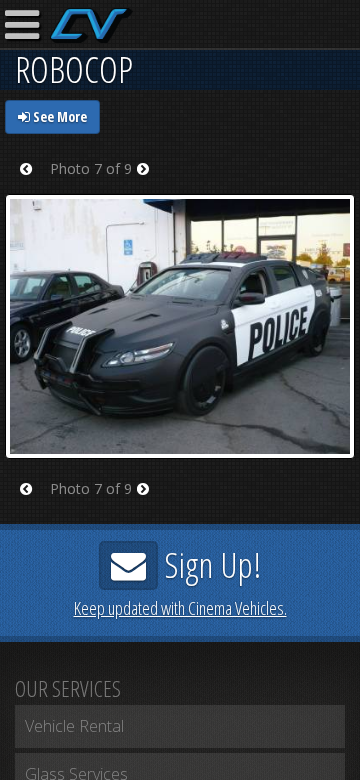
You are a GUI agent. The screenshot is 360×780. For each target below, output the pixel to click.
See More (58, 116)
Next (149, 181)
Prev (32, 181)
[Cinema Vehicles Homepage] (91, 25)
